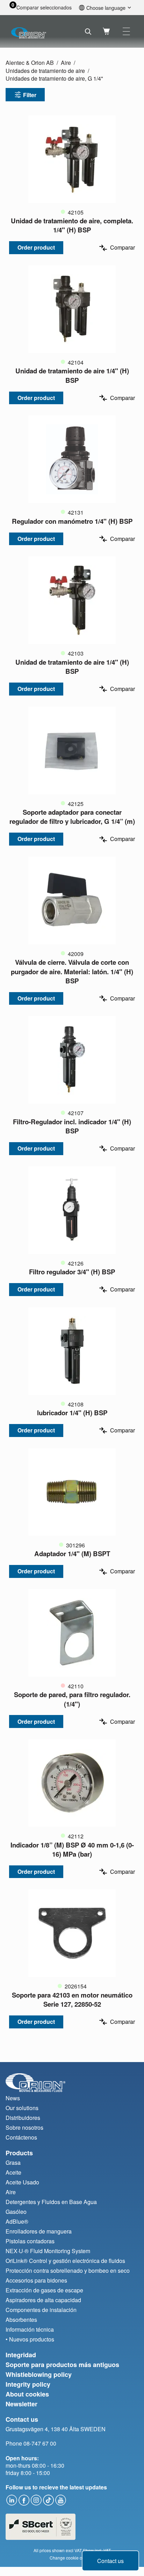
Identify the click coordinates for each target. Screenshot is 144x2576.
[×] (126, 31)
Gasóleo (16, 2212)
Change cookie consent (72, 2558)
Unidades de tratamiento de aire (45, 71)
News (13, 2098)
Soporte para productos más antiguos (62, 2365)
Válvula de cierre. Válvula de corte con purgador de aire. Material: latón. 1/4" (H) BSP (72, 971)
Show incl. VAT (97, 2550)
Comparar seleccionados (44, 8)
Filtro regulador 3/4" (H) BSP (72, 1272)
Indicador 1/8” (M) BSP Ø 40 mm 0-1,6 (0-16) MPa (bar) (72, 1849)
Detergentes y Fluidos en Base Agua (51, 2202)
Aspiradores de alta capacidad (43, 2300)
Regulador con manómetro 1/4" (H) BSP (72, 521)
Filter (30, 95)
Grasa (13, 2163)
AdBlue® (17, 2221)
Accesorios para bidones (36, 2280)
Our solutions (22, 2108)
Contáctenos (21, 2137)
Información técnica (30, 2329)
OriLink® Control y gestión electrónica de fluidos (65, 2261)
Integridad (21, 2355)
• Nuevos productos (30, 2339)
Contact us (110, 2561)
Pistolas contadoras (30, 2241)
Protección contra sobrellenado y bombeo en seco (68, 2270)
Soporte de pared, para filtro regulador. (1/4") (72, 1699)
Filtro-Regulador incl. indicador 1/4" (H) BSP (72, 1126)
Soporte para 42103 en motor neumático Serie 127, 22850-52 (72, 1999)
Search (88, 32)
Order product (36, 247)
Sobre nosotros (24, 2127)
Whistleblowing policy (39, 2374)
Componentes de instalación (41, 2310)
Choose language (106, 8)
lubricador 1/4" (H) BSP (72, 1413)
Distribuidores (23, 2118)
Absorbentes (21, 2320)
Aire (66, 63)
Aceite (13, 2172)
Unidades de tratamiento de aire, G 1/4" (54, 78)
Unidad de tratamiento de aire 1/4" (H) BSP (72, 375)
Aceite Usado (22, 2182)
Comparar (123, 248)
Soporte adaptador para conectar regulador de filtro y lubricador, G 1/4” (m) (72, 817)
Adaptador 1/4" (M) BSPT (72, 1554)
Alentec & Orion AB (30, 63)
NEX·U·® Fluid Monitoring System (48, 2251)
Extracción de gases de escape (44, 2290)
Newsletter (21, 2404)
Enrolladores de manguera (39, 2231)
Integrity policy (28, 2384)
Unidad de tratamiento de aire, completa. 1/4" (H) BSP (72, 225)
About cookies (27, 2394)
